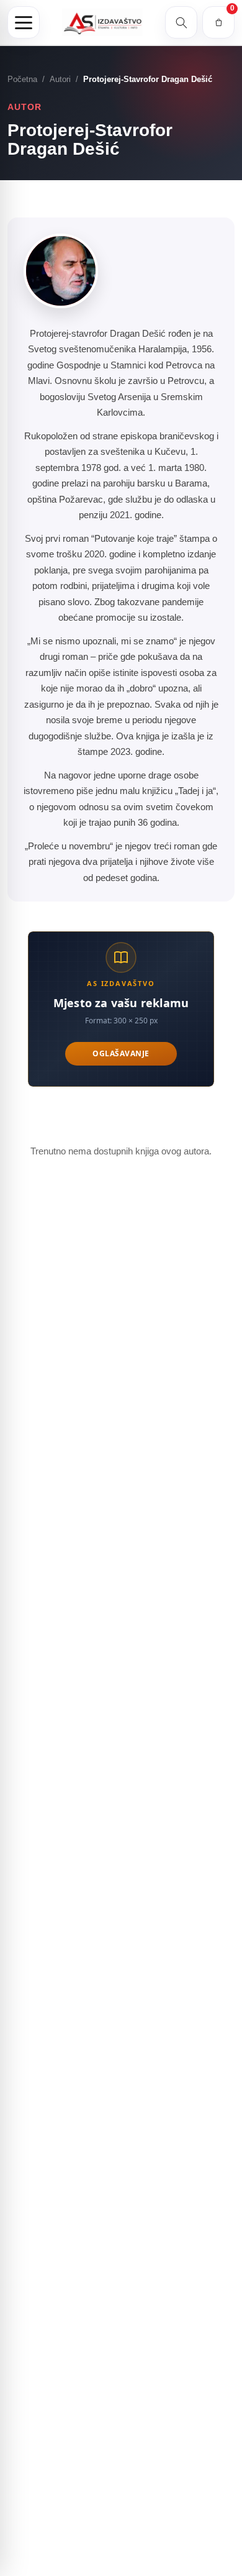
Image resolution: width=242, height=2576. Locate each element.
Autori (60, 79)
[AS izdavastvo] (102, 23)
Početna (22, 79)
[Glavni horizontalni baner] (121, 1009)
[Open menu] (24, 22)
